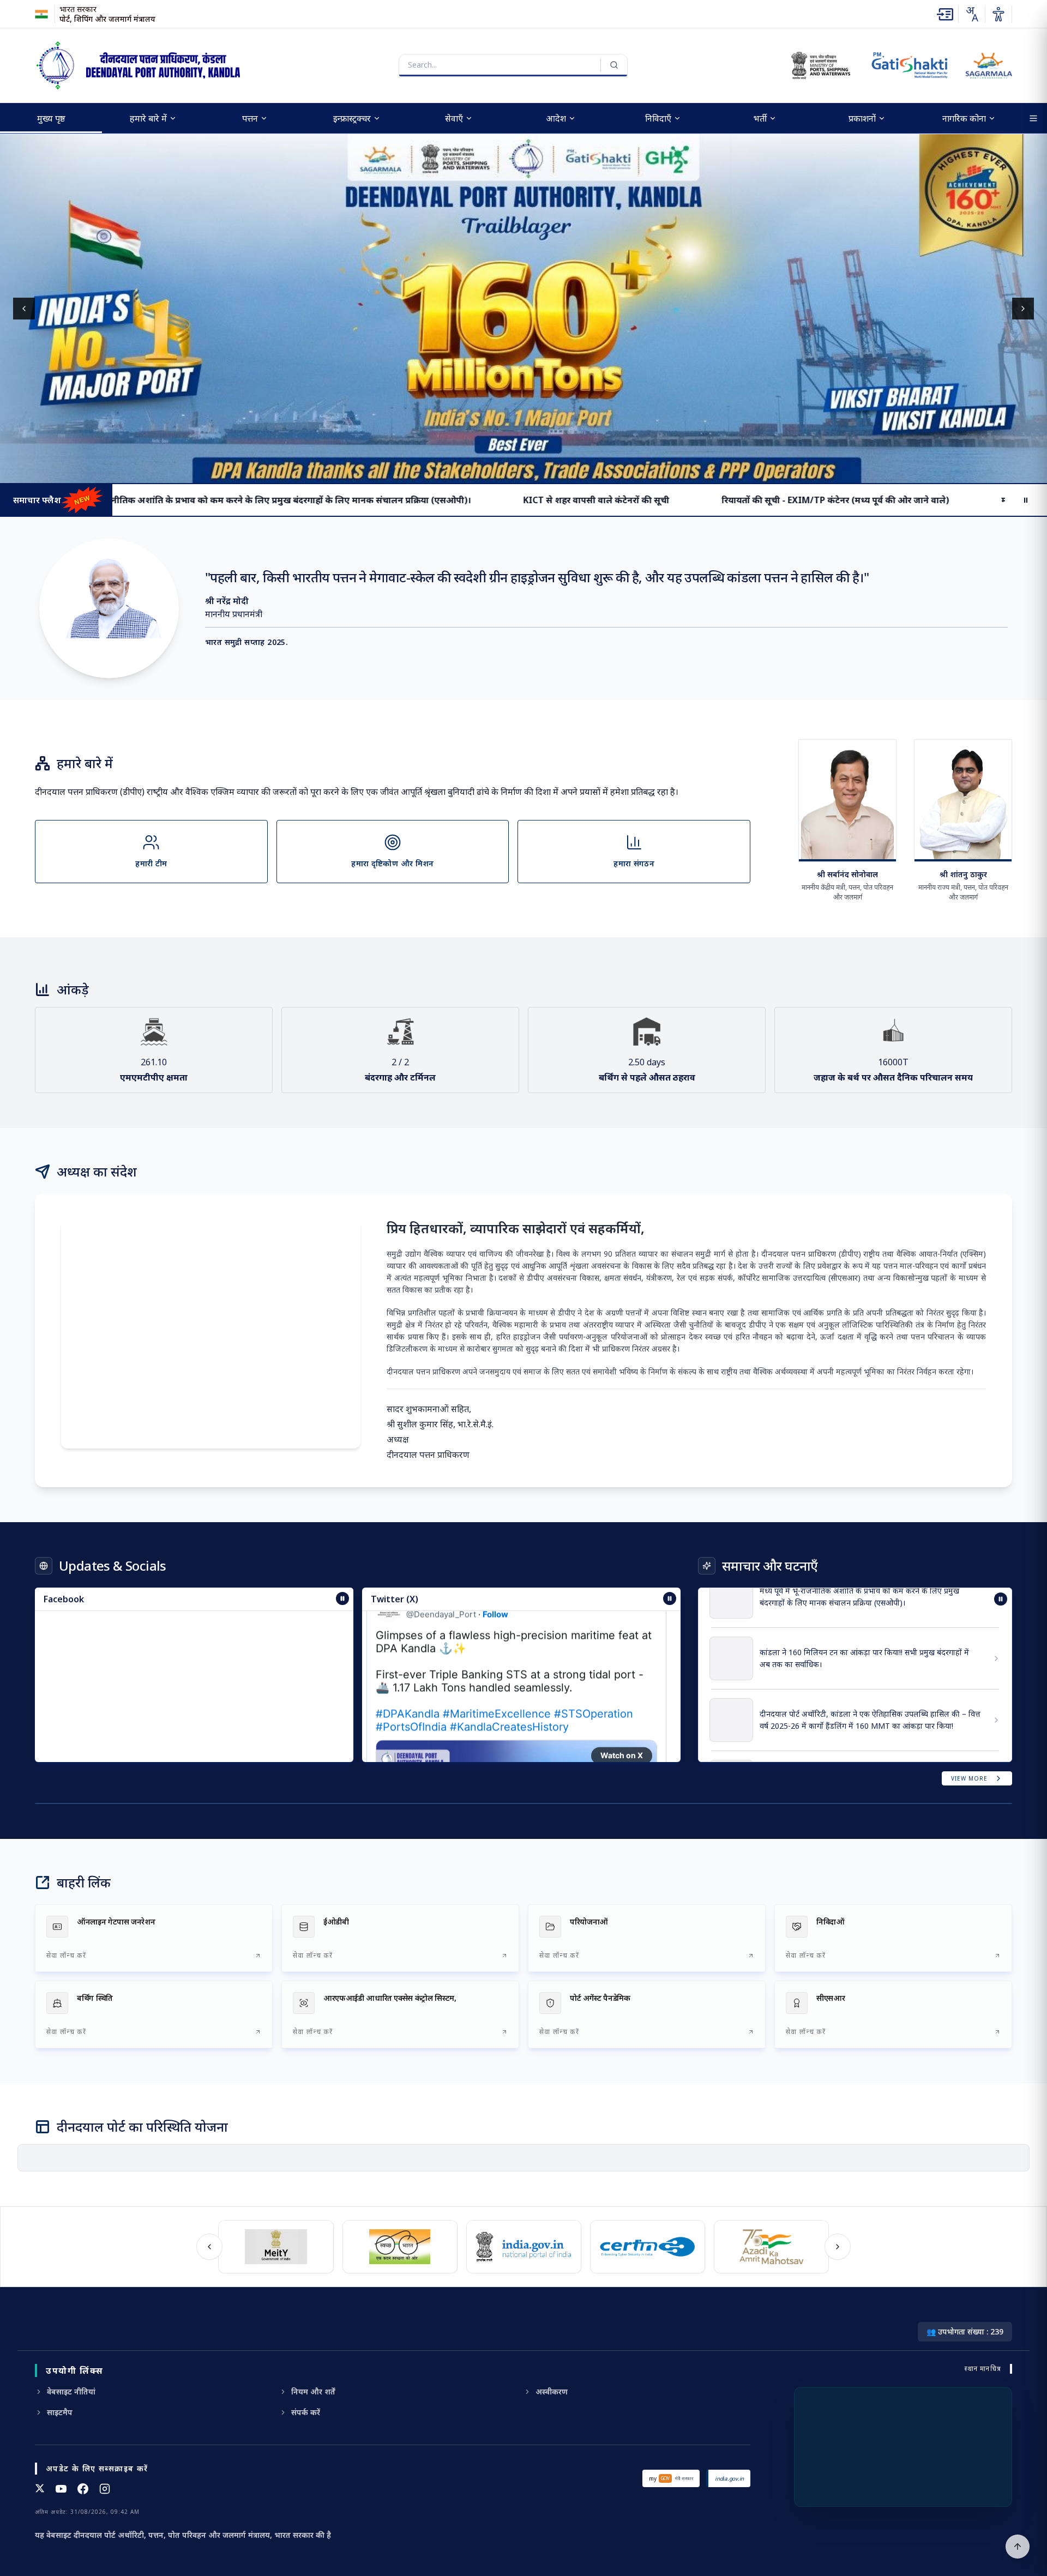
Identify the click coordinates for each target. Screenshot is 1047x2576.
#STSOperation (594, 1674)
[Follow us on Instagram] (105, 2489)
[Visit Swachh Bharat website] (396, 2247)
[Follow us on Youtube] (61, 2489)
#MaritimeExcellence (497, 1674)
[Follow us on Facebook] (83, 2489)
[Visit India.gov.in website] (521, 2247)
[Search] (614, 65)
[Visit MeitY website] (272, 2247)
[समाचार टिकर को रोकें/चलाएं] (670, 1598)
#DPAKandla (408, 1674)
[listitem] (154, 1938)
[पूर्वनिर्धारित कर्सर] (1018, 2547)
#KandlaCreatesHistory (509, 1687)
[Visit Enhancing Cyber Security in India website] (644, 2247)
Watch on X (622, 1715)
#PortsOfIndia (411, 1687)
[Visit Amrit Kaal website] (768, 2247)
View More (969, 1778)
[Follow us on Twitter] (40, 2489)
